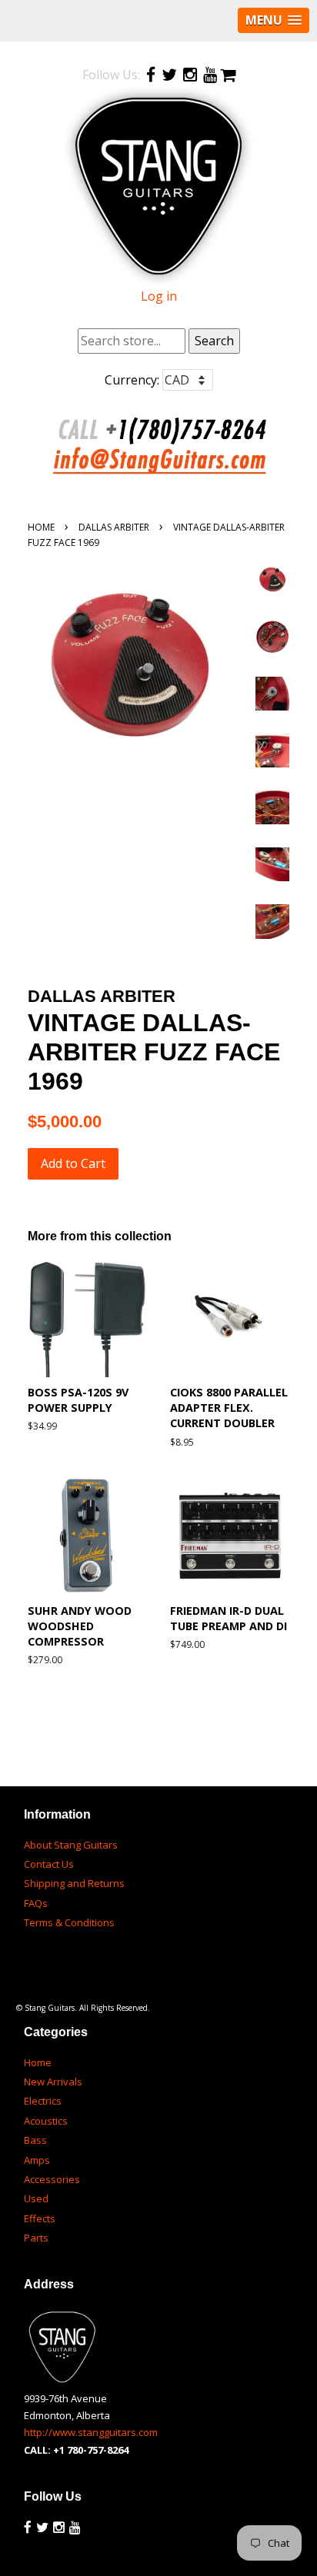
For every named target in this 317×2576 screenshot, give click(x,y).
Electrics (43, 2101)
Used (36, 2198)
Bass (35, 2140)
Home (41, 527)
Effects (40, 2218)
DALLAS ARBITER (114, 527)
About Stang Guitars (71, 1845)
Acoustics (46, 2121)
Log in (159, 296)
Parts (36, 2238)
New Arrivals (53, 2082)
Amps (37, 2160)
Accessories (52, 2179)
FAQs (36, 1903)
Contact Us (49, 1864)
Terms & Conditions (69, 1922)
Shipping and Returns (74, 1883)
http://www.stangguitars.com (91, 2432)
